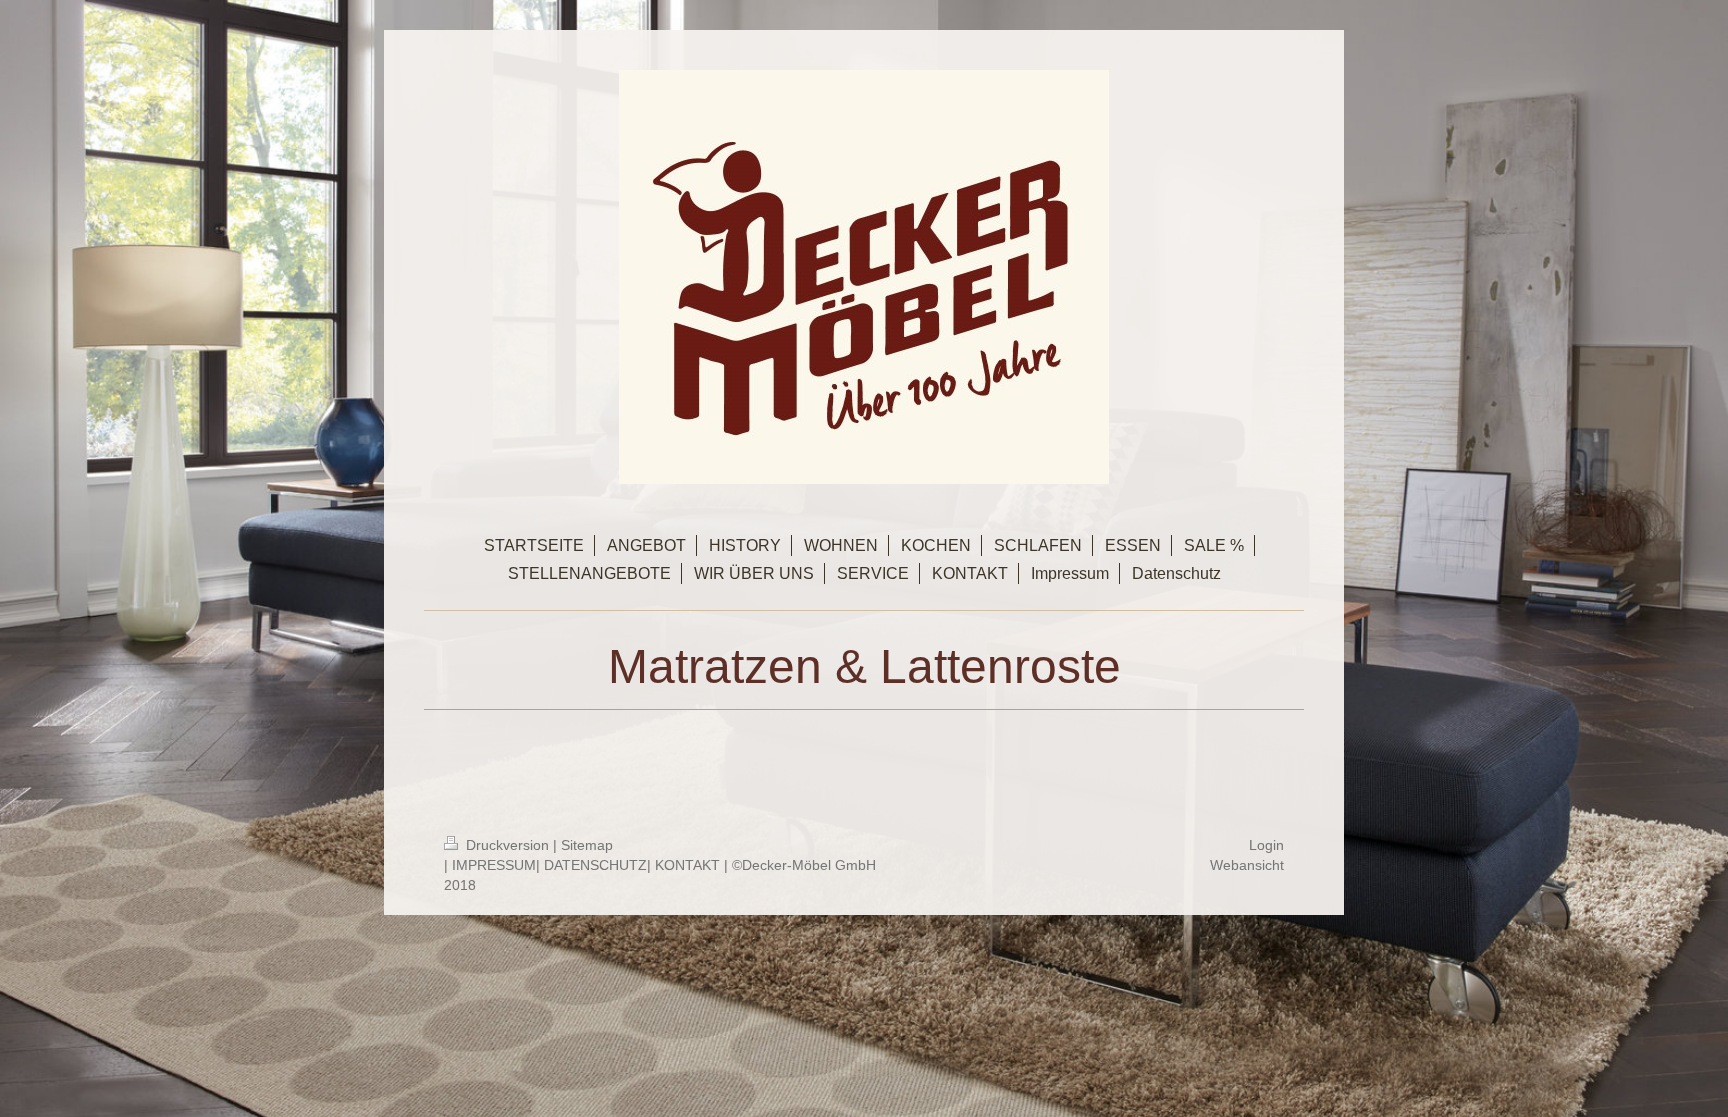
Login (1266, 845)
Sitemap (587, 845)
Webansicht (1247, 865)
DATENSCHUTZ (595, 865)
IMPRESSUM (494, 865)
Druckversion (507, 845)
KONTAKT (687, 865)
